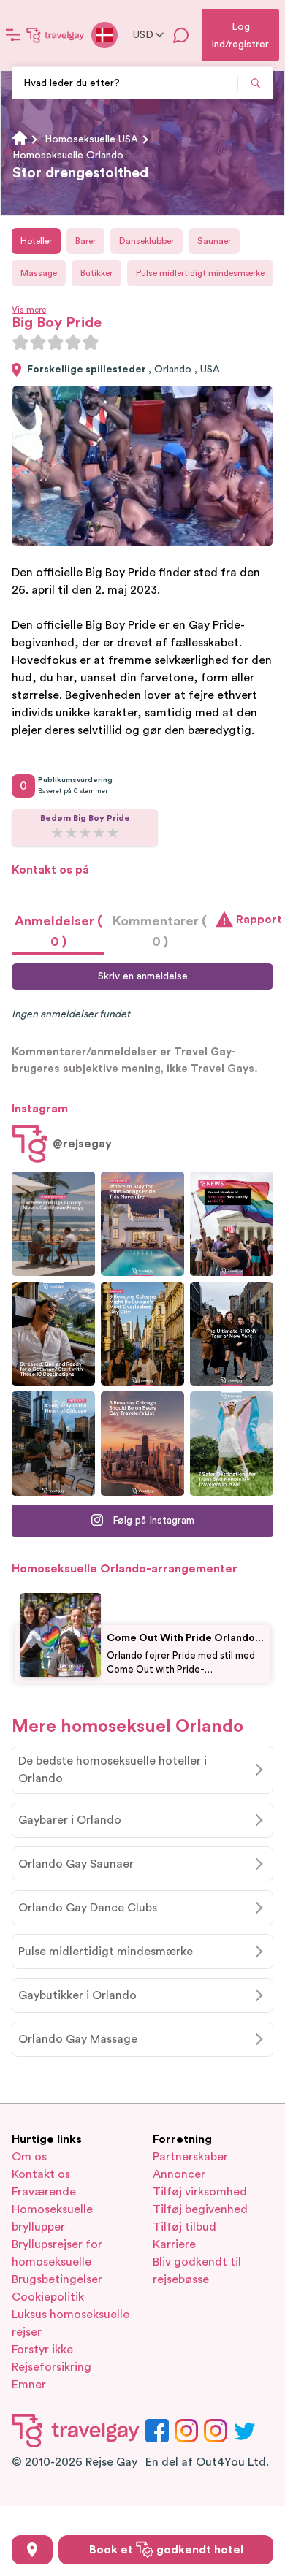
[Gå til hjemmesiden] (56, 35)
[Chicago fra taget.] (53, 1444)
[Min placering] (32, 2550)
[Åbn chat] (181, 35)
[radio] (20, 342)
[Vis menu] (13, 35)
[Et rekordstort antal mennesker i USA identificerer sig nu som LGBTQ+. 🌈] (232, 1224)
